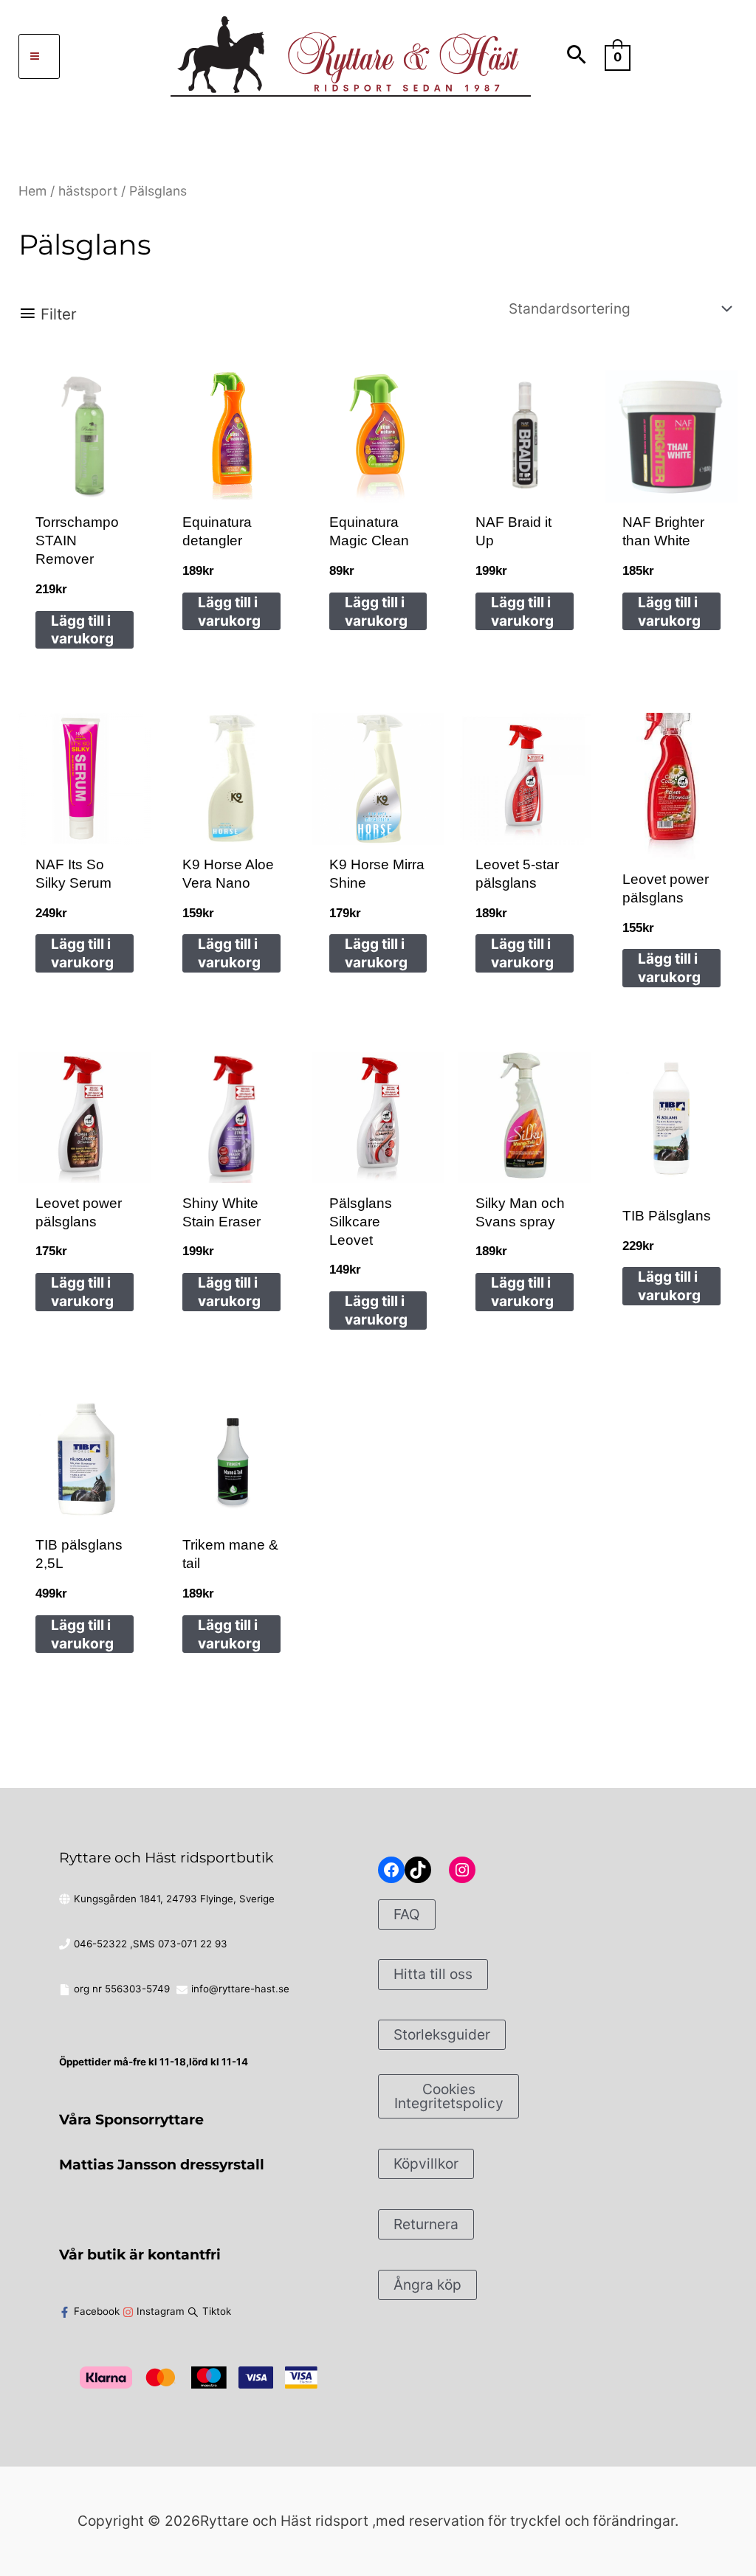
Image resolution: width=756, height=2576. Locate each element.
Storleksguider (442, 2034)
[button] (577, 56)
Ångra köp (427, 2285)
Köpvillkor (426, 2164)
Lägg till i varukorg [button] (82, 630)
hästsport (88, 191)
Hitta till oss (433, 1974)
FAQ (407, 1914)
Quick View (84, 480)
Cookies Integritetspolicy (449, 2096)
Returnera (426, 2224)
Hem (32, 191)
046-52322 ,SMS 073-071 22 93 (151, 1944)
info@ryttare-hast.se (240, 1989)
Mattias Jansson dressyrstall (162, 2164)
